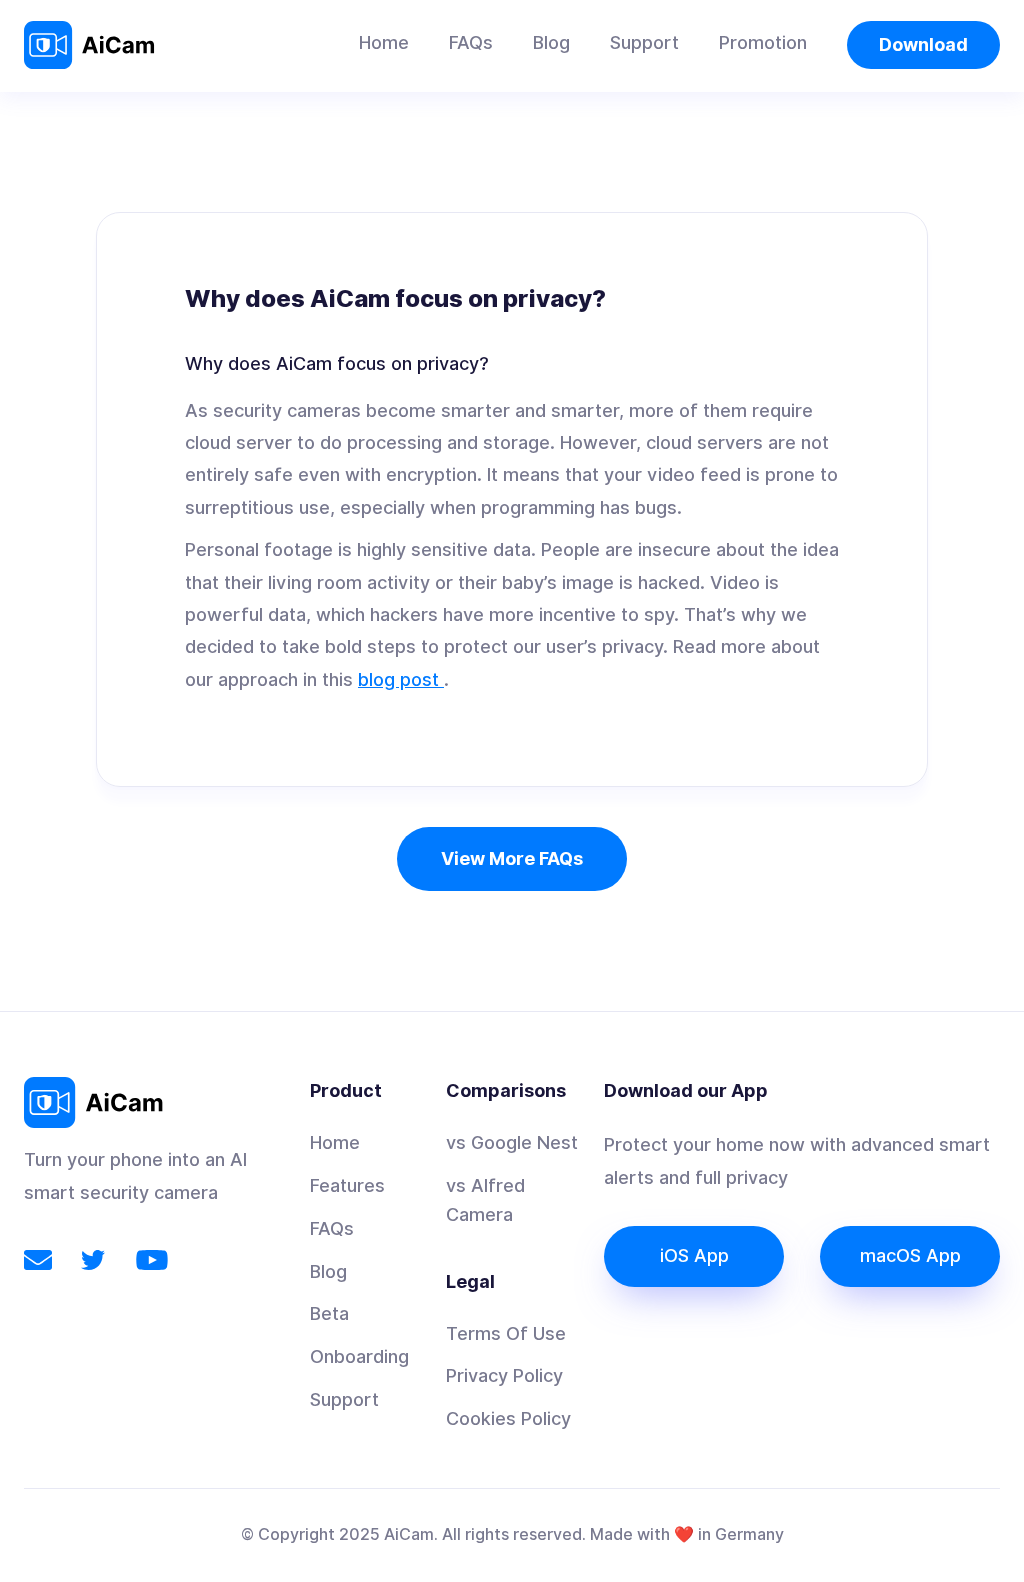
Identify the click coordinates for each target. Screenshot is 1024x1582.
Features (347, 1185)
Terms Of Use (506, 1333)
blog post (401, 679)
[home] (94, 45)
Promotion (763, 42)
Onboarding (359, 1356)
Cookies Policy (508, 1418)
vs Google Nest (512, 1142)
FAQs (471, 42)
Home (384, 42)
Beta (329, 1313)
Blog (551, 42)
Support (644, 42)
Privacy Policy (504, 1375)
